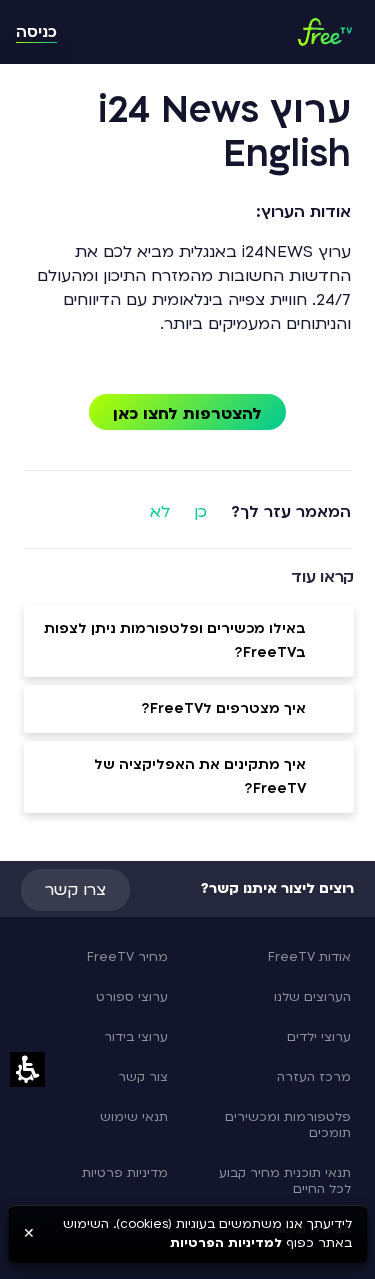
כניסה (36, 32)
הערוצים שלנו (312, 997)
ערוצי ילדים (319, 1037)
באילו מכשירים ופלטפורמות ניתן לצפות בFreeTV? (175, 640)
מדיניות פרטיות (125, 1173)
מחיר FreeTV (127, 957)
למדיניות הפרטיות (226, 1243)
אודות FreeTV (309, 957)
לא (160, 512)
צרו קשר (75, 890)
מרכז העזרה (314, 1077)
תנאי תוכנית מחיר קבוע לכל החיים (285, 1181)
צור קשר (143, 1077)
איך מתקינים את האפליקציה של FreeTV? (200, 776)
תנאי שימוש (134, 1117)
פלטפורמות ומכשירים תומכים (288, 1125)
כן (200, 512)
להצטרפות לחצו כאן (187, 414)
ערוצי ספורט (132, 997)
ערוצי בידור (136, 1037)
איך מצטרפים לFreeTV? (224, 708)
